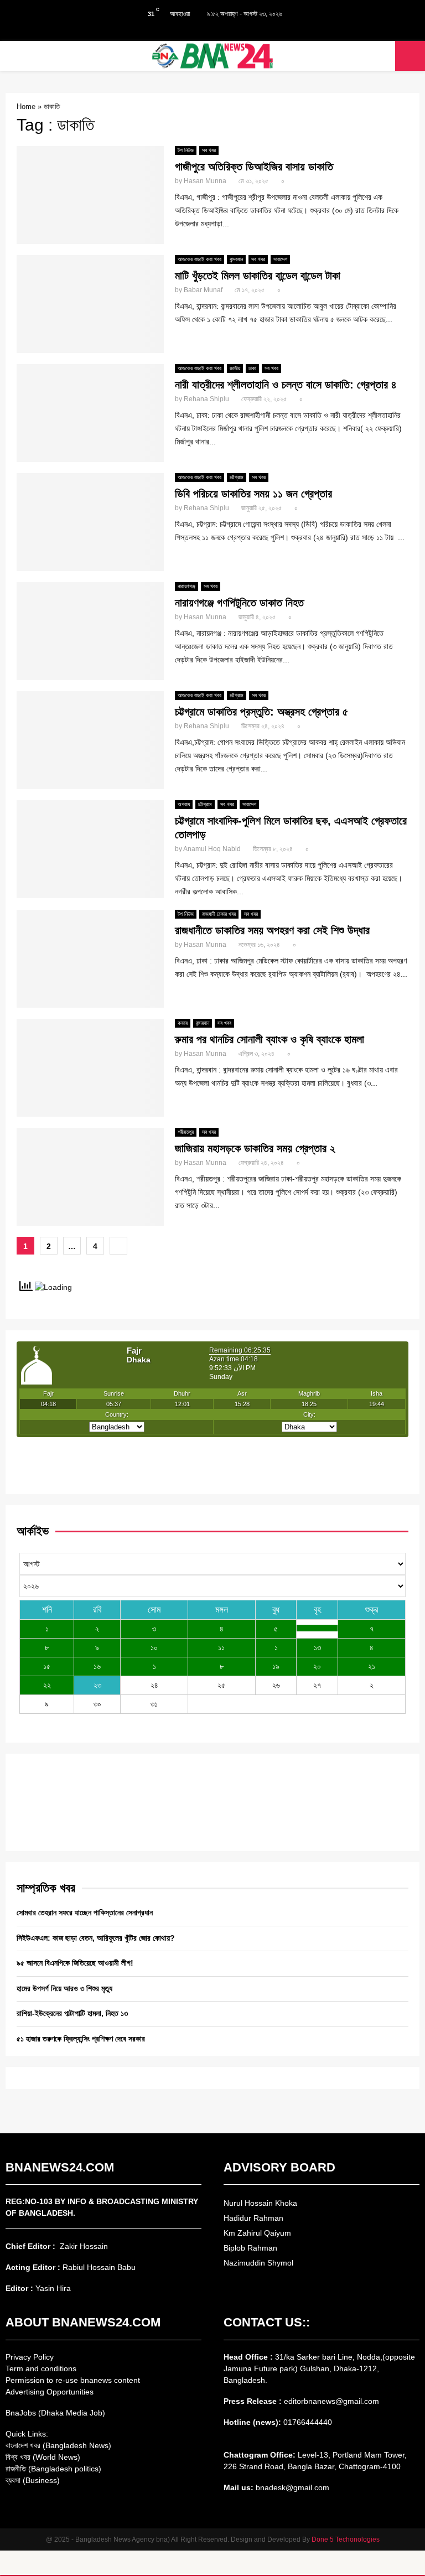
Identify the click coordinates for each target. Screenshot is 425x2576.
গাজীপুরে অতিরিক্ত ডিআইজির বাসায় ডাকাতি (254, 167)
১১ (221, 1647)
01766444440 (308, 2422)
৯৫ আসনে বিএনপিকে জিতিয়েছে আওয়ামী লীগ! (75, 1963)
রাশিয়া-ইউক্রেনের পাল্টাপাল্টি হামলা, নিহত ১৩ (72, 2013)
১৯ (276, 1666)
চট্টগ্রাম (237, 477)
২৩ (97, 1685)
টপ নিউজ (186, 150)
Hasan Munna (205, 181)
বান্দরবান (236, 259)
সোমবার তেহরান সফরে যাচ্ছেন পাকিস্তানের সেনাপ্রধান (85, 1912)
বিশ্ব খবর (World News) (43, 2457)
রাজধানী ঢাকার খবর (219, 914)
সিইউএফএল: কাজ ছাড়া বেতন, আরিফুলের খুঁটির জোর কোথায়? (96, 1938)
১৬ (97, 1666)
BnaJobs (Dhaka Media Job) (55, 2413)
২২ (47, 1685)
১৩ (317, 1647)
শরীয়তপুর (186, 1132)
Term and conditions (41, 2368)
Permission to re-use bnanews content (73, 2380)
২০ (317, 1666)
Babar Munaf (203, 290)
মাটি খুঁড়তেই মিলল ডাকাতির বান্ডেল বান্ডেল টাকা (258, 276)
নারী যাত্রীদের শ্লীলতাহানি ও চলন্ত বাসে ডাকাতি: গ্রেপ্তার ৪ (286, 385)
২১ (372, 1666)
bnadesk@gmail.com (291, 2487)
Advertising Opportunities (50, 2392)
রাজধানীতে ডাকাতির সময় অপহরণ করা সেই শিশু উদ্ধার (272, 930)
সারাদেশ (280, 259)
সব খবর (209, 150)
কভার (183, 1023)
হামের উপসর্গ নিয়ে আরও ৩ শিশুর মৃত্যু (64, 1988)
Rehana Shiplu (206, 399)
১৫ (47, 1666)
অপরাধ (184, 804)
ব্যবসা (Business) (33, 2480)
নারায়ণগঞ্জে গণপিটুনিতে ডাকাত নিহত (239, 603)
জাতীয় (235, 368)
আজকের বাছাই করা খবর (199, 259)
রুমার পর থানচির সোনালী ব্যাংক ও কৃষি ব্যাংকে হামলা (269, 1039)
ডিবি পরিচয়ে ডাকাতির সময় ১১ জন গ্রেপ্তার (253, 494)
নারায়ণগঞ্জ (186, 586)
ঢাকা (252, 368)
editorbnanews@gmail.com (331, 2401)
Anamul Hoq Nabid (212, 849)
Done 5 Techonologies (346, 2539)
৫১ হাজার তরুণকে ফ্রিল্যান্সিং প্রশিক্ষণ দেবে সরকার (81, 2039)
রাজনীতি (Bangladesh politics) (53, 2469)
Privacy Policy (30, 2357)
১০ (154, 1647)
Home (26, 107)
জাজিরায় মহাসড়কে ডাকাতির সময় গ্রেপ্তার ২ (255, 1148)
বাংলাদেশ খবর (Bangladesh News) (58, 2445)
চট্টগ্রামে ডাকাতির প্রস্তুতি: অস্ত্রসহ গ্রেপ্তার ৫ (261, 712)
